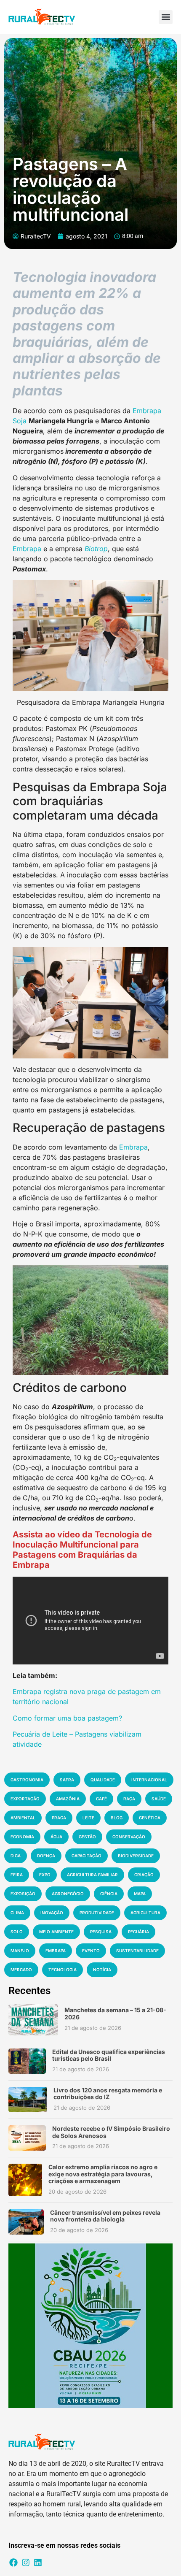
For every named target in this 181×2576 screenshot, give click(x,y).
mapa (140, 1894)
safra (67, 1780)
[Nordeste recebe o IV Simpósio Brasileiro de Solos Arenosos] (27, 2138)
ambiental (23, 1818)
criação (144, 1875)
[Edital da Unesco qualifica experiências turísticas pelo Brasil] (27, 2061)
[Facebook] (13, 2562)
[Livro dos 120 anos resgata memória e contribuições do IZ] (28, 2100)
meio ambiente (56, 1932)
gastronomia (27, 1780)
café (101, 1799)
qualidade (103, 1780)
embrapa (56, 1951)
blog (117, 1818)
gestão (87, 1837)
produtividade (97, 1913)
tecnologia (63, 1970)
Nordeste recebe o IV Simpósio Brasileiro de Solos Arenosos (111, 2132)
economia (22, 1837)
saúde (159, 1799)
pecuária (138, 1932)
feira (17, 1875)
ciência (109, 1894)
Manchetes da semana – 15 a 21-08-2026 (115, 2013)
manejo (20, 1951)
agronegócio (68, 1894)
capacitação (87, 1856)
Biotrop (96, 549)
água (56, 1837)
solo (17, 1932)
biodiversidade (136, 1856)
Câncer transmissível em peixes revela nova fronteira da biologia (105, 2216)
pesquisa (101, 1932)
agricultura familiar (92, 1875)
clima (17, 1913)
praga (59, 1818)
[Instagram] (26, 2562)
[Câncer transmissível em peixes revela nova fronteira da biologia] (26, 2222)
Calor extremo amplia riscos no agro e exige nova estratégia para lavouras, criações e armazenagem (103, 2174)
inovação (52, 1913)
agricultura (145, 1913)
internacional (149, 1780)
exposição (23, 1894)
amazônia (68, 1799)
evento (91, 1951)
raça (129, 1799)
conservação (129, 1837)
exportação (25, 1799)
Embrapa (27, 549)
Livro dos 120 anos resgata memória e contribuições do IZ (108, 2094)
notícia (102, 1970)
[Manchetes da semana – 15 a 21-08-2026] (33, 2020)
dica (16, 1856)
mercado (21, 1970)
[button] (166, 17)
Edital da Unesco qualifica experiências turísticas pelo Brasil (109, 2055)
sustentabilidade (137, 1951)
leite (88, 1818)
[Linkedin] (38, 2562)
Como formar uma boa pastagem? (67, 1718)
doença (46, 1856)
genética (150, 1818)
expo (45, 1875)
